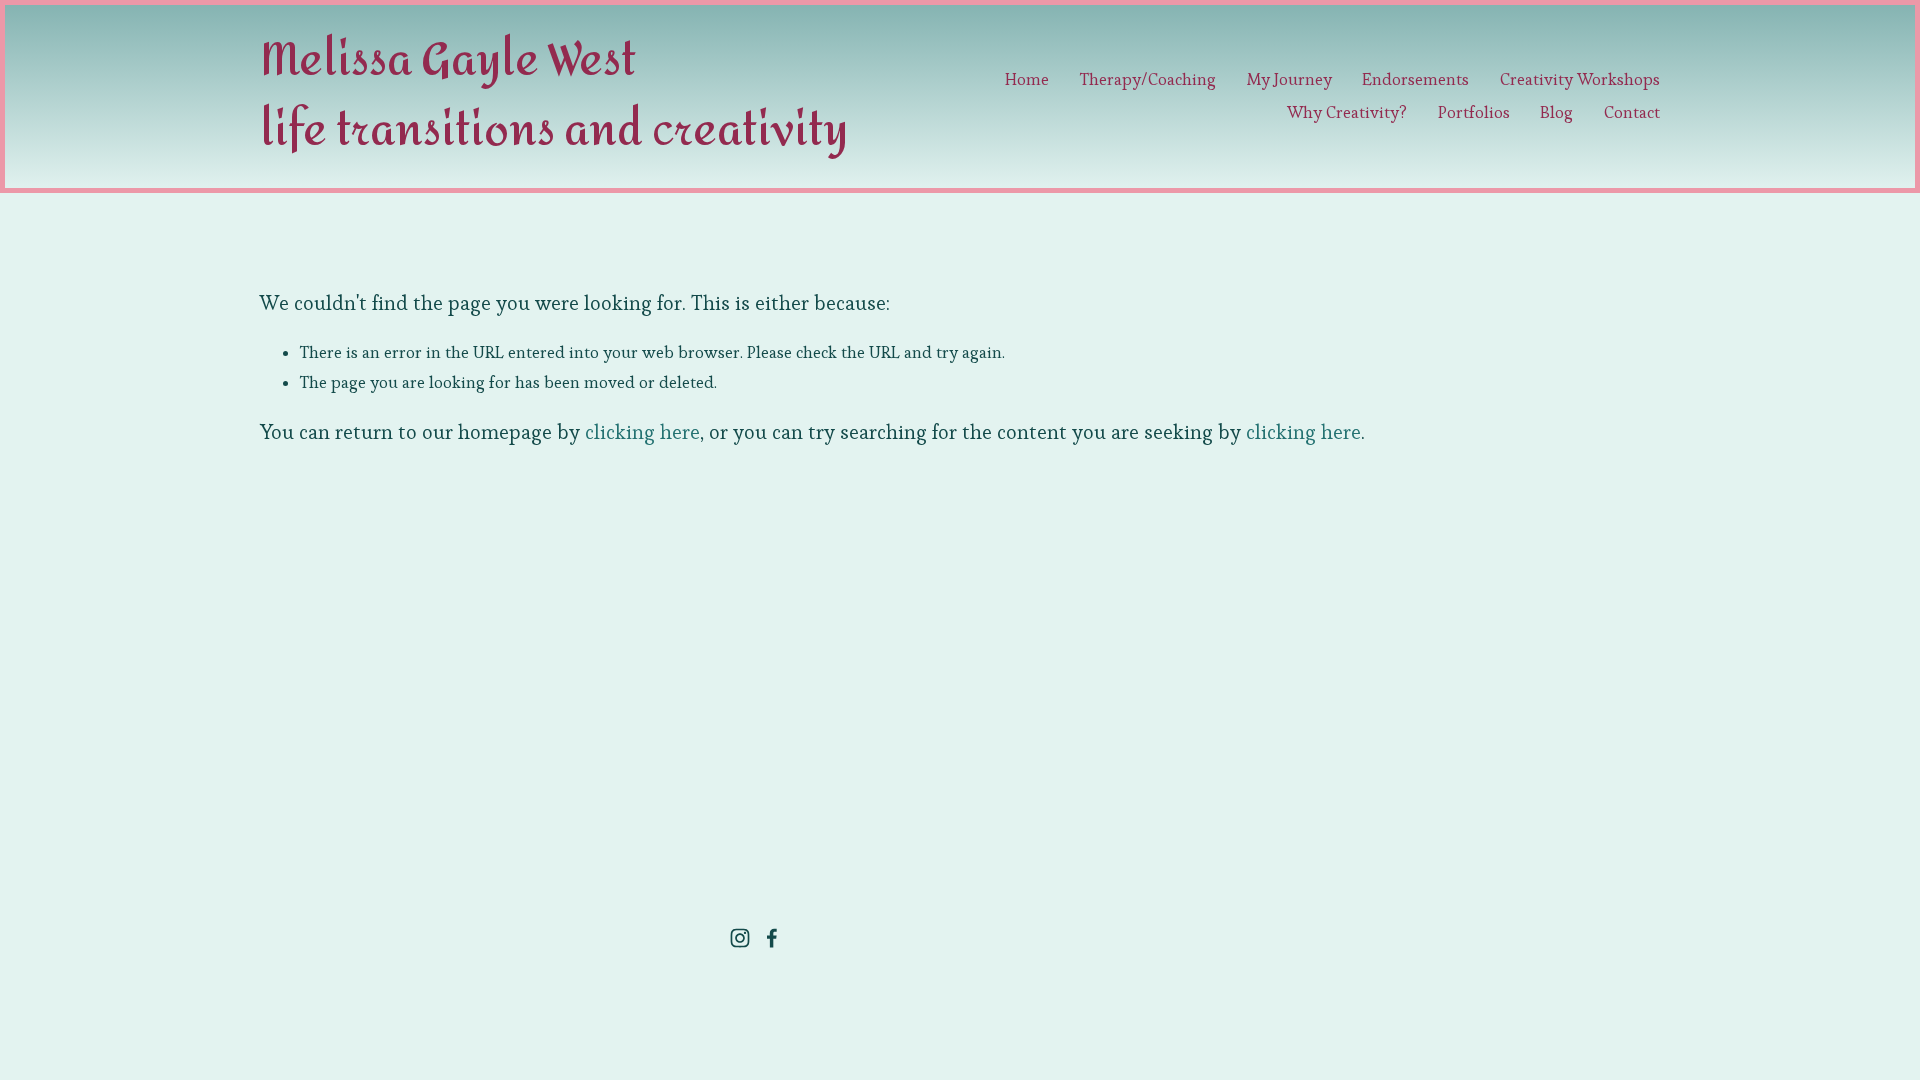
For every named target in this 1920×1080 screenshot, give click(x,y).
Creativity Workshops (1580, 79)
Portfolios (1474, 112)
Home (1027, 79)
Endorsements (1415, 79)
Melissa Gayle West (448, 65)
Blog (1556, 112)
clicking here (642, 432)
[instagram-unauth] (740, 938)
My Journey (1289, 79)
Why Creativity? (1347, 112)
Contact (1632, 112)
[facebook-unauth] (772, 938)
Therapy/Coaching (1148, 79)
